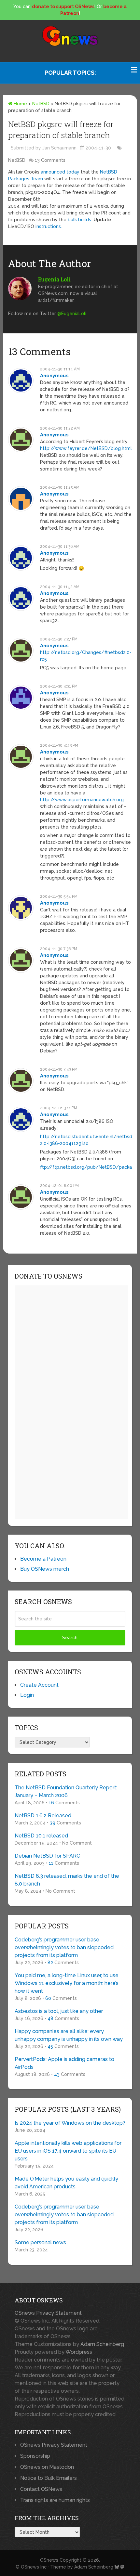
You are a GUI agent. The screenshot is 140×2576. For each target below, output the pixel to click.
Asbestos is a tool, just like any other (59, 2011)
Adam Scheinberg (102, 2344)
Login (27, 1695)
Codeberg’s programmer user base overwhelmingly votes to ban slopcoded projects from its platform (64, 1947)
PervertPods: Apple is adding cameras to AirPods (64, 2063)
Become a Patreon (43, 1559)
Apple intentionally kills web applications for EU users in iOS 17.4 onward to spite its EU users (68, 2151)
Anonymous (54, 376)
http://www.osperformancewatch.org (82, 800)
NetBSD (41, 104)
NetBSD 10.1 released (41, 1836)
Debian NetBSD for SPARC (47, 1856)
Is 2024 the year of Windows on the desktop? (70, 2123)
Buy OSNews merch (45, 1569)
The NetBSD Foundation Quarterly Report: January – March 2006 (66, 1791)
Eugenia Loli (54, 279)
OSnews (49, 2560)
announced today (60, 172)
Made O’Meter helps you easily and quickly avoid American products (66, 2183)
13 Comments (50, 160)
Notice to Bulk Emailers (49, 2478)
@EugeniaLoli (72, 314)
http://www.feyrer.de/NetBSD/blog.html (86, 448)
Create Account (39, 1685)
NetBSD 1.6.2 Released (43, 1816)
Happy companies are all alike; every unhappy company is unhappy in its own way (69, 2035)
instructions (48, 226)
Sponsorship (35, 2456)
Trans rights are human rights (55, 2500)
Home (20, 104)
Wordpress (79, 2352)
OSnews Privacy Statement (48, 2313)
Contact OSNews (41, 2489)
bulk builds (79, 220)
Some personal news (40, 2242)
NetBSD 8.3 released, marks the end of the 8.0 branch (67, 1880)
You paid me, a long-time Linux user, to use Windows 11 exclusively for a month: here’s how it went (67, 1983)
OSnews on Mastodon (47, 2467)
